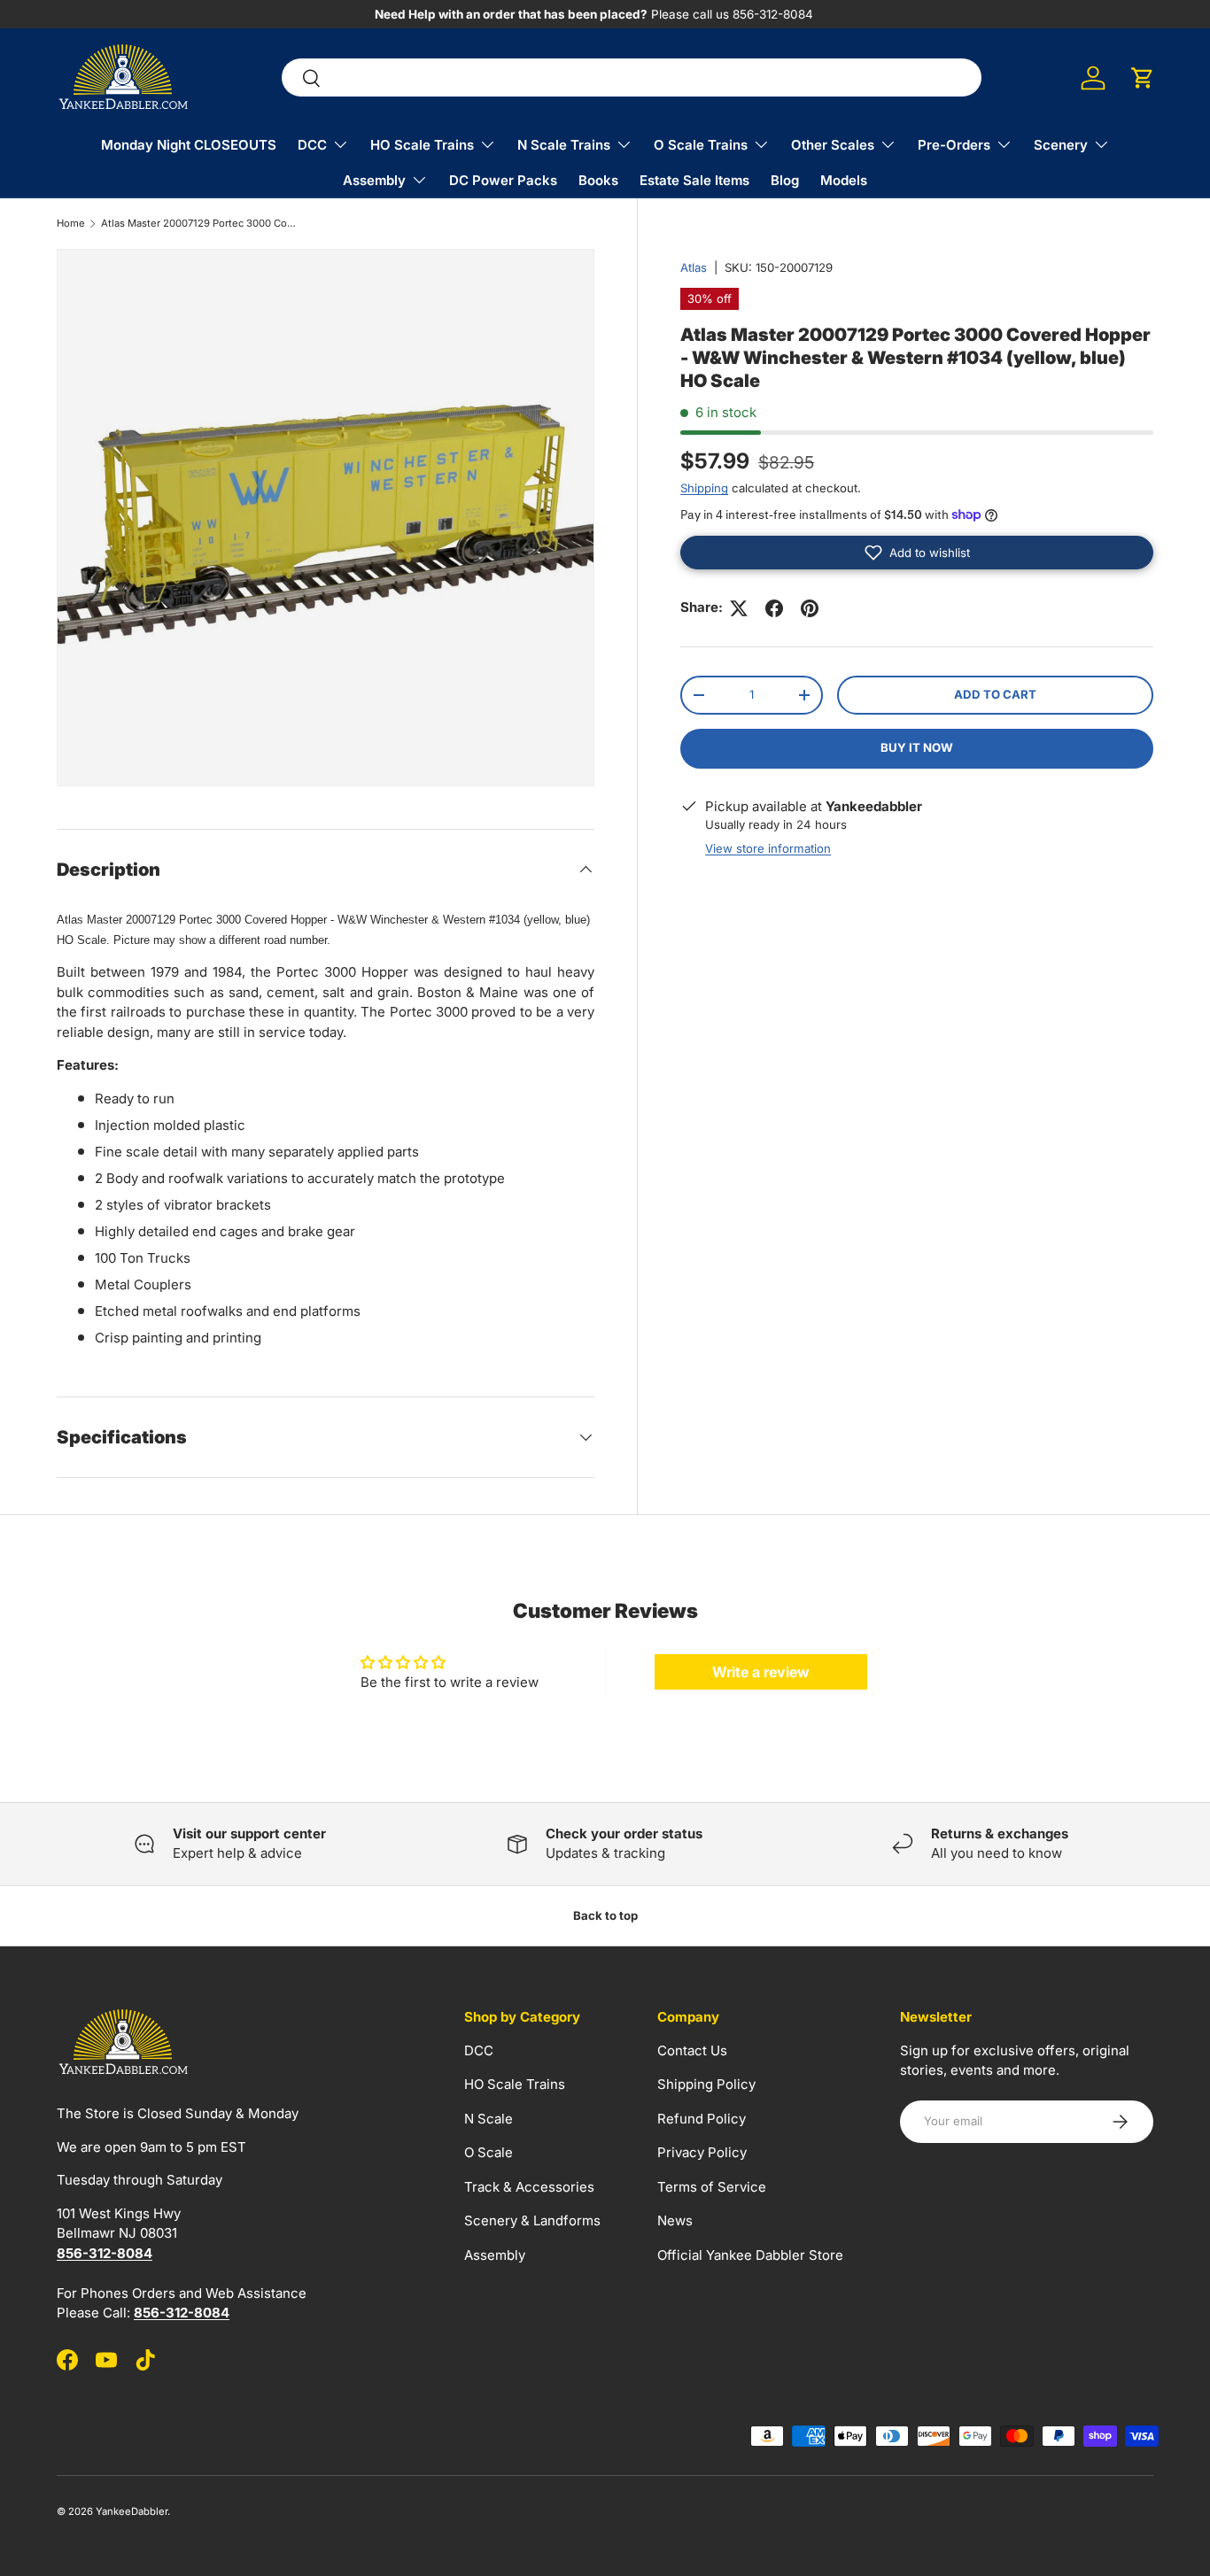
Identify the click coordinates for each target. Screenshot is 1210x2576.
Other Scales (833, 145)
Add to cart (995, 694)
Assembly (374, 180)
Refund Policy (702, 2119)
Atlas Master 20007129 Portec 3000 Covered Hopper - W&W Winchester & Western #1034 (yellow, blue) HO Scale (201, 224)
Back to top (605, 1915)
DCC (312, 145)
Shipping (704, 488)
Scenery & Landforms (532, 2220)
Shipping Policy (706, 2084)
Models (844, 180)
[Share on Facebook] (774, 608)
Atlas (694, 267)
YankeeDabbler (132, 2511)
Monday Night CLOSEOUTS (189, 145)
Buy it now (917, 747)
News (675, 2220)
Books (598, 180)
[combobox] (632, 78)
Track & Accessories (529, 2187)
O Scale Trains (701, 145)
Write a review (761, 1672)
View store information (768, 848)
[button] (1143, 78)
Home (71, 224)
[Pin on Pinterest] (810, 608)
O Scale (489, 2152)
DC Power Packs (503, 180)
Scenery (1061, 145)
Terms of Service (712, 2187)
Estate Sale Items (694, 180)
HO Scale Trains (422, 145)
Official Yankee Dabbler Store (750, 2255)
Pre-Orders (954, 145)
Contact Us (692, 2050)
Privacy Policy (702, 2152)
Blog (785, 180)
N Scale (489, 2119)
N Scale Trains (564, 145)
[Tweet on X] (739, 608)
